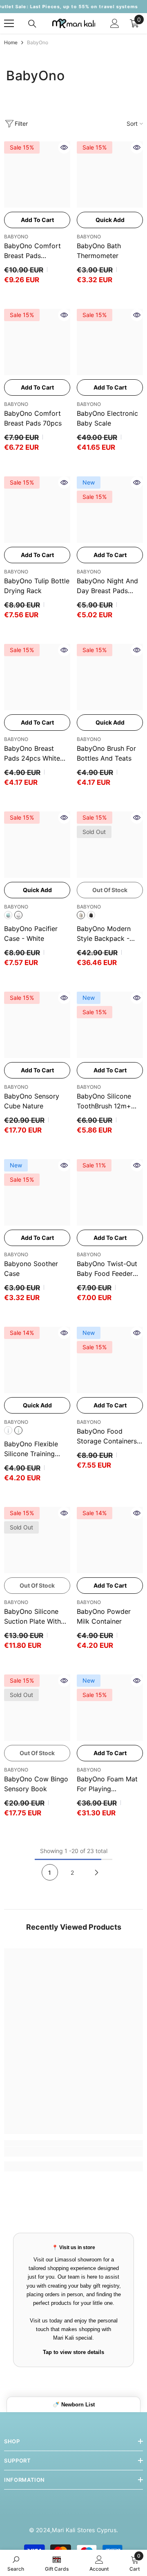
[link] (73, 2152)
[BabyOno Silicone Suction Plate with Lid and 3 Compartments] (37, 1540)
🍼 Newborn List (74, 2405)
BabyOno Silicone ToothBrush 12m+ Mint (104, 1101)
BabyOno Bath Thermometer (99, 251)
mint (8, 915)
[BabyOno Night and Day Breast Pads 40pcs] (110, 510)
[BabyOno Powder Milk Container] (110, 1540)
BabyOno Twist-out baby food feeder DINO (107, 1269)
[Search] (32, 24)
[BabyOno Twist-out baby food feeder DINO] (110, 1192)
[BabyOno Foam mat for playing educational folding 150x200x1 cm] (110, 1708)
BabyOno (38, 42)
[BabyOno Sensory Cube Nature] (37, 1025)
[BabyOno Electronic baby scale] (110, 342)
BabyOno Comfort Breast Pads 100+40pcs (32, 251)
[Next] (97, 1872)
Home (11, 42)
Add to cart (37, 220)
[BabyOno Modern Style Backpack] (110, 845)
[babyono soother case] (37, 1192)
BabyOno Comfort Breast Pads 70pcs (33, 418)
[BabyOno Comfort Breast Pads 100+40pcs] (37, 174)
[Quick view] (64, 147)
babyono (16, 1254)
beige (81, 915)
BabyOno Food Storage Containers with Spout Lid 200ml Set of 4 (107, 1436)
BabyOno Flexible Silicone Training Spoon (31, 1449)
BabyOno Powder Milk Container (104, 1616)
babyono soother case (31, 1269)
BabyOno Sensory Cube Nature (32, 1101)
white (18, 915)
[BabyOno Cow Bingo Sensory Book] (37, 1708)
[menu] (9, 23)
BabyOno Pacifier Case (31, 933)
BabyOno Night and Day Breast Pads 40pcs (107, 586)
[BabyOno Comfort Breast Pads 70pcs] (37, 342)
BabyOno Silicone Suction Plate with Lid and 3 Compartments (32, 1617)
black (91, 915)
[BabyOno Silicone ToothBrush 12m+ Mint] (110, 1025)
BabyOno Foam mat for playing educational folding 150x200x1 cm (107, 1784)
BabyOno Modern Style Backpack (104, 934)
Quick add (110, 220)
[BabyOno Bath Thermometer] (110, 174)
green (18, 1430)
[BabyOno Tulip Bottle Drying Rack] (37, 510)
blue (8, 1430)
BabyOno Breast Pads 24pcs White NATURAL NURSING (35, 754)
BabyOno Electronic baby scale (107, 418)
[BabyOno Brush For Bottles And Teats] (110, 677)
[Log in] (115, 23)
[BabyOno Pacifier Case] (37, 845)
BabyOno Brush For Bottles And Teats (106, 753)
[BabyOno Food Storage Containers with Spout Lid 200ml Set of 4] (110, 1360)
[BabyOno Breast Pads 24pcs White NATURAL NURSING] (37, 677)
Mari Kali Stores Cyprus (84, 2530)
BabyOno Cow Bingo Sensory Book (36, 1784)
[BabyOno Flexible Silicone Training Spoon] (37, 1360)
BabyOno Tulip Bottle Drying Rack (37, 586)
